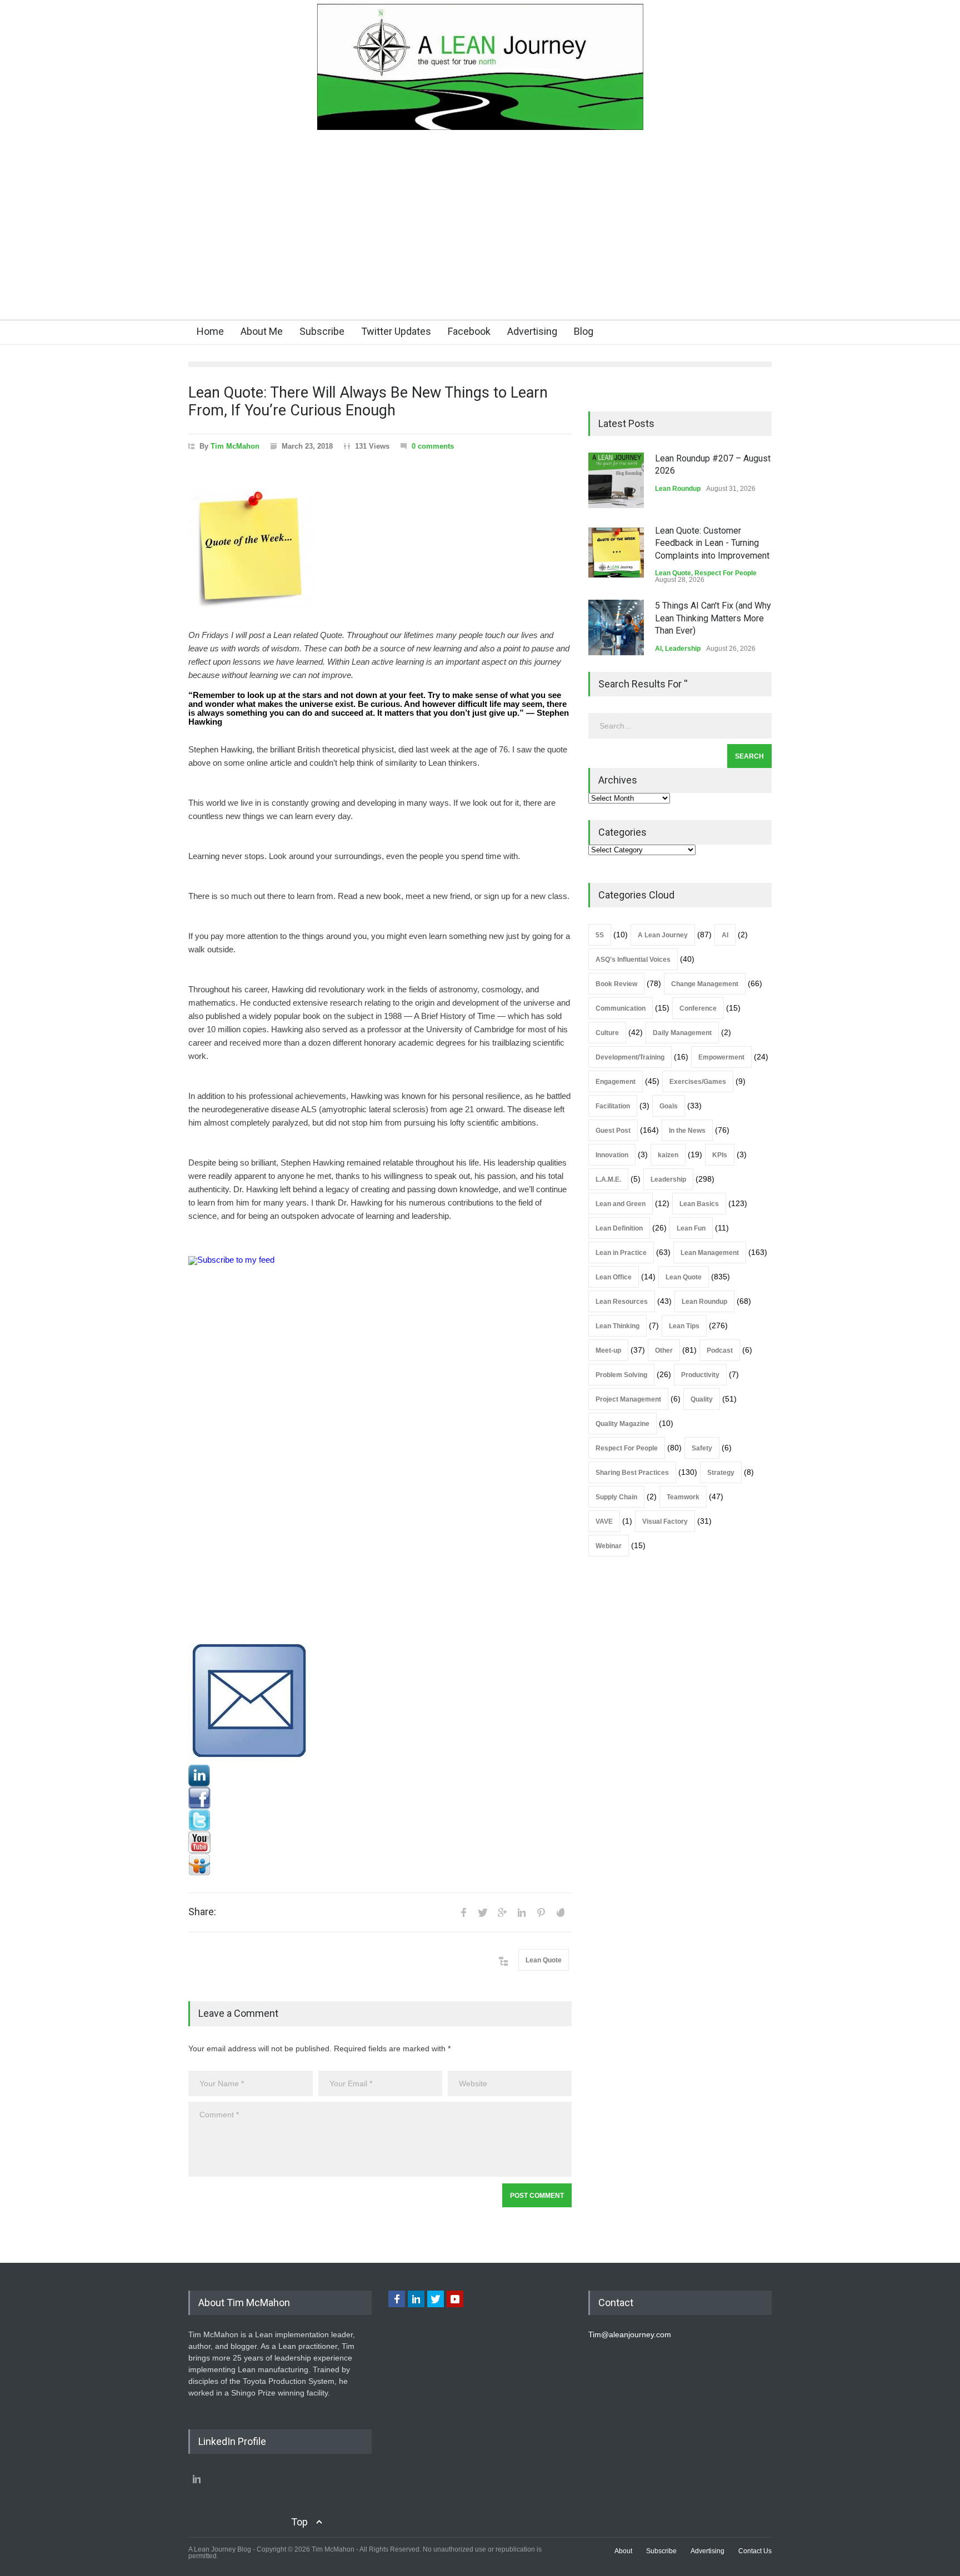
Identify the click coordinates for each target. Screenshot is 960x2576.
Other (664, 1350)
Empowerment (721, 1057)
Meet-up (608, 1350)
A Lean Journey (663, 935)
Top (299, 2522)
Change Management (705, 984)
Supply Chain (616, 1497)
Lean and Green (621, 1204)
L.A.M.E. (608, 1179)
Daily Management (682, 1033)
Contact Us (755, 2551)
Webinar (609, 1546)
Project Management (628, 1399)
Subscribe (322, 331)
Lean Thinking (617, 1326)
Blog (584, 331)
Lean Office (614, 1277)
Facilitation (613, 1106)
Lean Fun (691, 1228)
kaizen (668, 1155)
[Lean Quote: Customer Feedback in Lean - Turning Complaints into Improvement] (616, 553)
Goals (669, 1106)
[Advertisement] (480, 236)
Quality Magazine (622, 1424)
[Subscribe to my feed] (380, 1448)
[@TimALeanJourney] (380, 1820)
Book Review (616, 984)
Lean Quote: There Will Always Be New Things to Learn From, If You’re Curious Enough (368, 401)
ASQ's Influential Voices (633, 960)
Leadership (683, 649)
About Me (262, 331)
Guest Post (613, 1131)
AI (658, 649)
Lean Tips (684, 1326)
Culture (607, 1033)
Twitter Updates (396, 331)
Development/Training (630, 1057)
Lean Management (710, 1253)
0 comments (433, 446)
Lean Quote (544, 1960)
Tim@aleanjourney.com (630, 2334)
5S (600, 935)
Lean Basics (699, 1204)
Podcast (720, 1350)
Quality (702, 1399)
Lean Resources (622, 1302)
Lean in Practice (621, 1253)
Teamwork (683, 1497)
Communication (621, 1008)
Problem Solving (621, 1375)
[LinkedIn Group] (380, 1776)
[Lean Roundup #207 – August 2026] (616, 480)
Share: (202, 1912)
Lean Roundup (678, 489)
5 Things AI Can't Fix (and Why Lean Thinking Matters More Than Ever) (713, 618)
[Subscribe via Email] (380, 1702)
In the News (687, 1131)
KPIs (720, 1155)
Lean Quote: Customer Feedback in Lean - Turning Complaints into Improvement (712, 543)
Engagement (616, 1082)
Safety (702, 1448)
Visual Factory (665, 1522)
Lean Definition (619, 1228)
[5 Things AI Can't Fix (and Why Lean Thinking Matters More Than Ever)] (616, 627)
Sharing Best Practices (632, 1473)
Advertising (532, 331)
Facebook (469, 331)
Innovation (612, 1155)
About (623, 2551)
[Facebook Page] (380, 1798)
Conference (698, 1008)
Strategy (721, 1473)
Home (210, 331)
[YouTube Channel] (380, 1842)
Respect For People (726, 573)
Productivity (700, 1375)
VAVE (604, 1522)
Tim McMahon (235, 446)
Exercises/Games (698, 1082)
